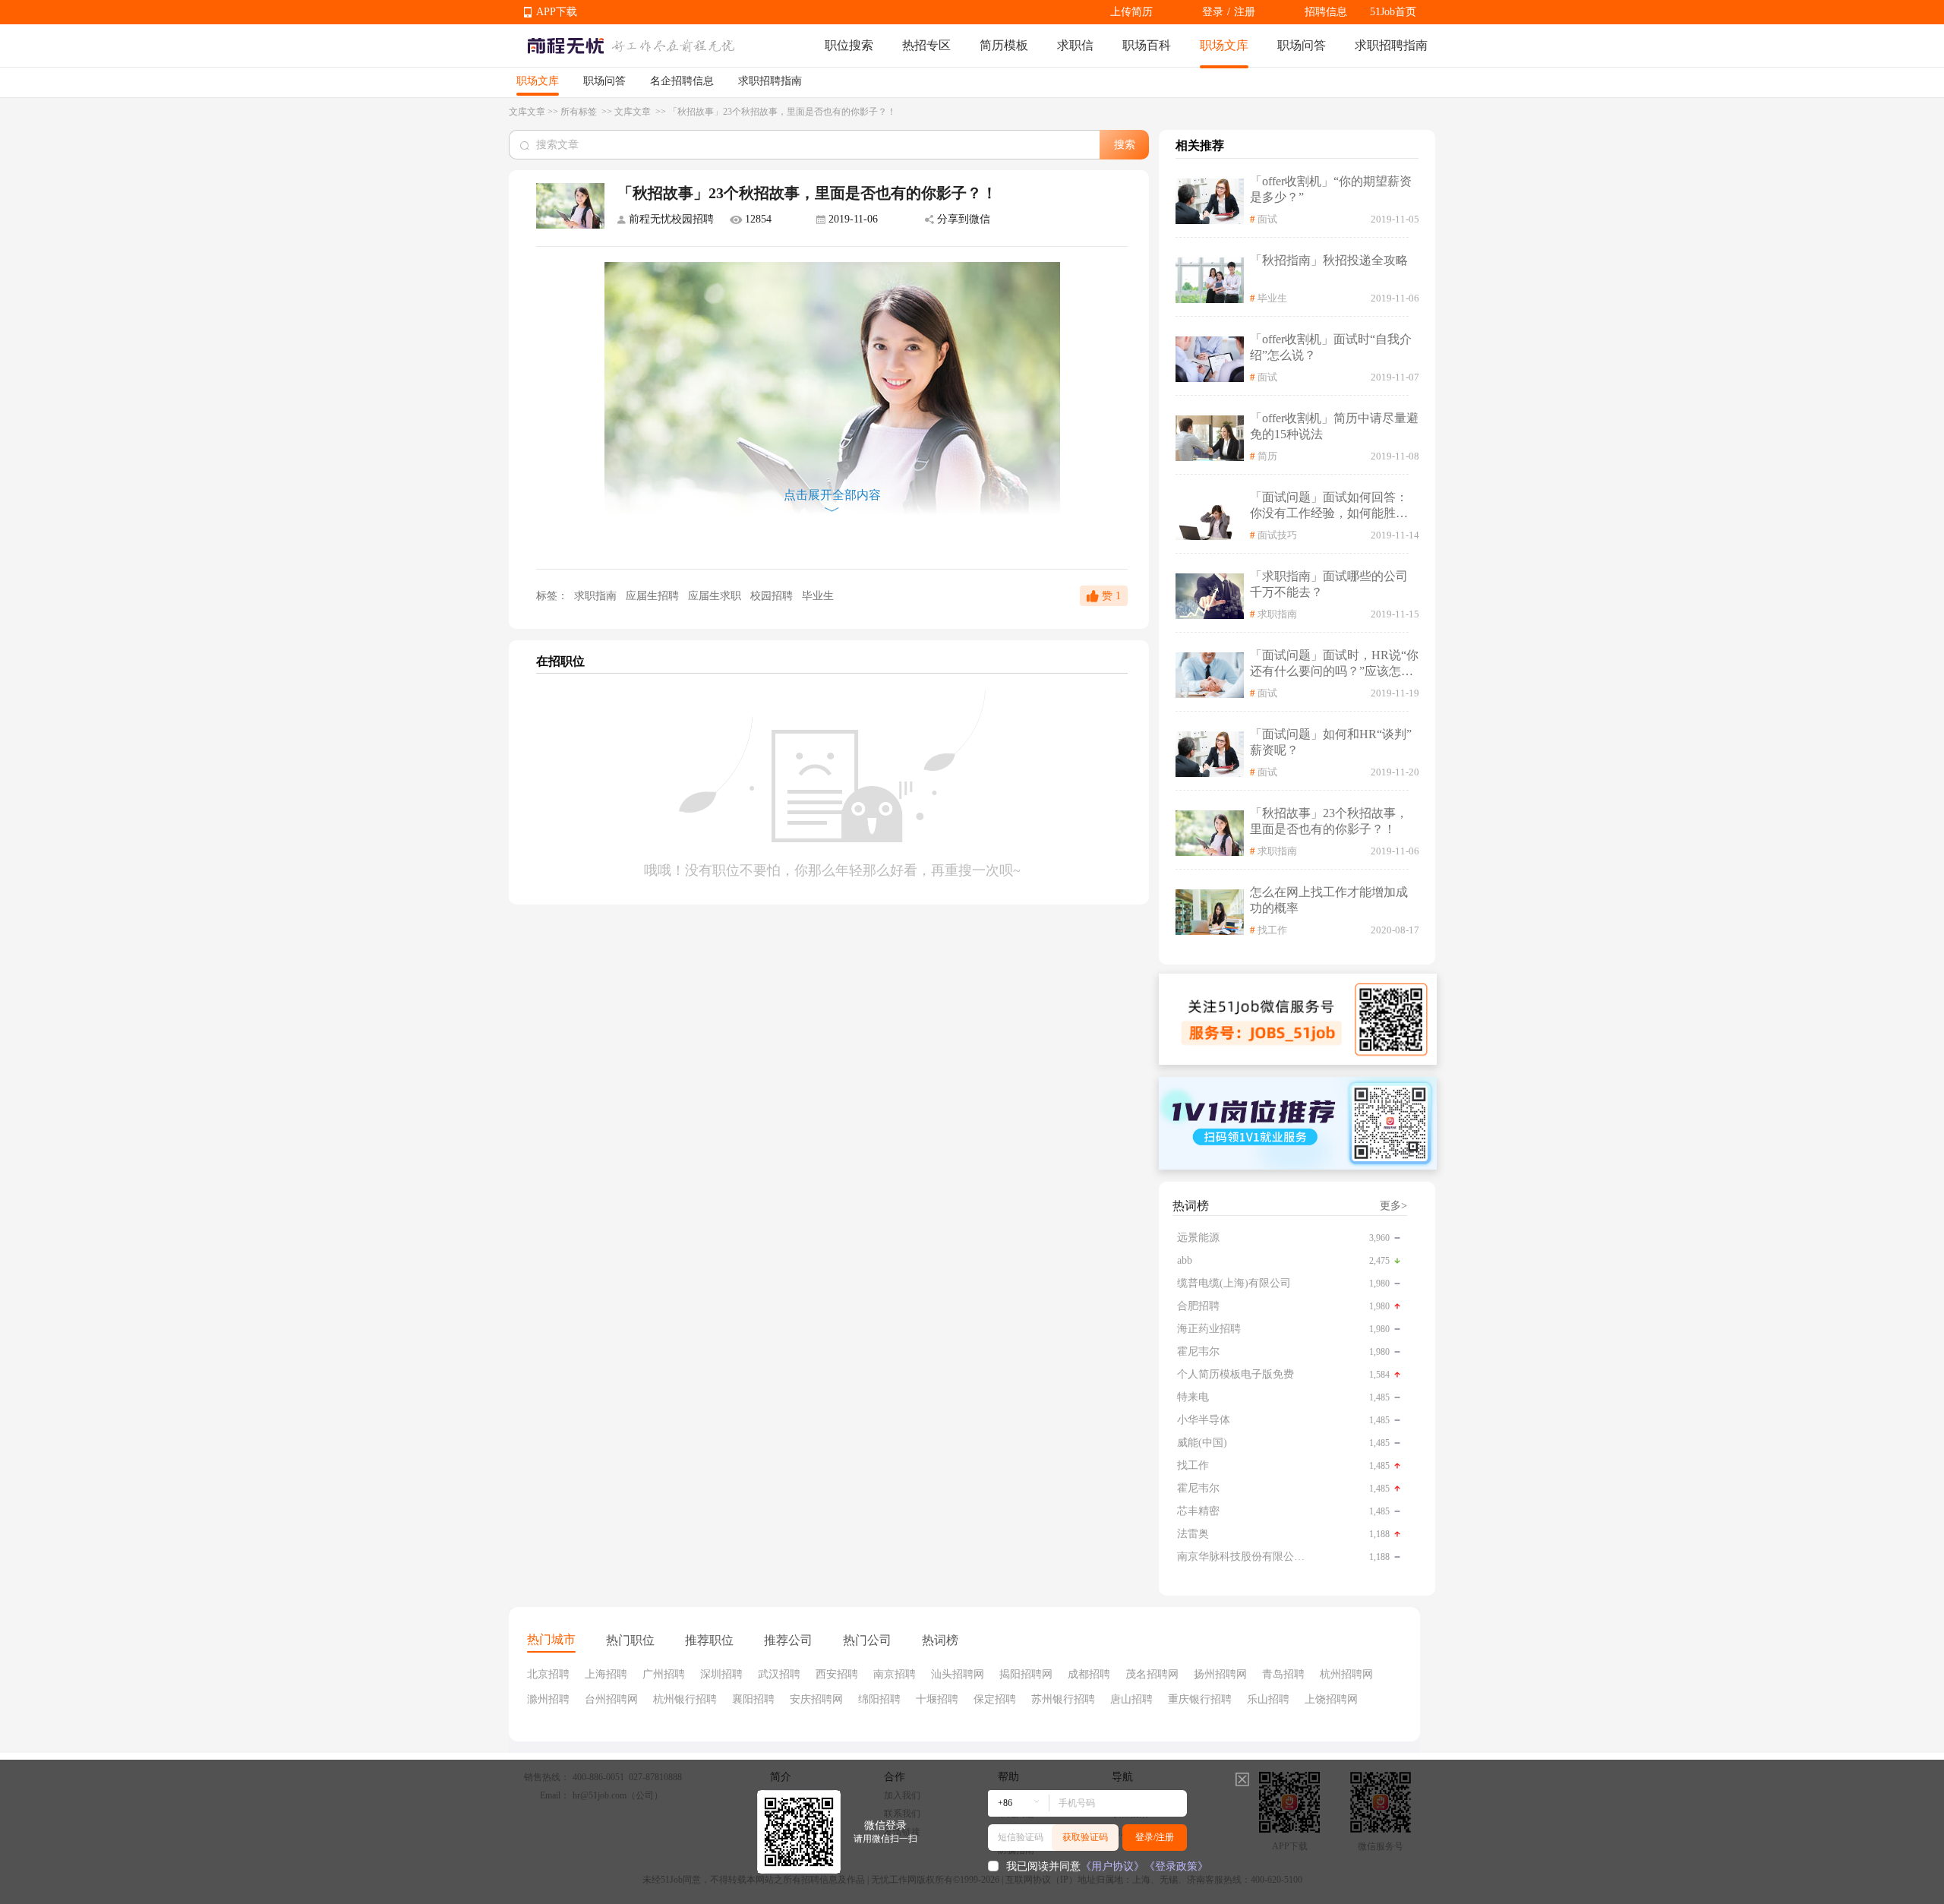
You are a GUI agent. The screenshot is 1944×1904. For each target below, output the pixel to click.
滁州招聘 (548, 1699)
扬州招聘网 (1220, 1674)
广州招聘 (664, 1674)
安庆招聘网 (816, 1699)
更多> (1393, 1206)
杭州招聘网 (1346, 1674)
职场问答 (1302, 45)
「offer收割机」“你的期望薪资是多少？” (1331, 189)
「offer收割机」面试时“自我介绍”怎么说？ (1331, 347)
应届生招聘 (654, 596)
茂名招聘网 (1152, 1674)
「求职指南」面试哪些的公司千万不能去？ (1329, 584)
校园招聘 (773, 596)
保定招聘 (995, 1699)
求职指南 (595, 596)
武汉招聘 (779, 1674)
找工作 (1272, 930)
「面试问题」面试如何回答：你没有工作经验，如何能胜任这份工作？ (1329, 506)
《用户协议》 (1112, 1866)
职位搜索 (849, 45)
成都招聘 (1089, 1674)
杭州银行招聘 (685, 1699)
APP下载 (557, 12)
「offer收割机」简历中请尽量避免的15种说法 (1334, 426)
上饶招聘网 (1331, 1699)
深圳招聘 (721, 1674)
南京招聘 (895, 1674)
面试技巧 (1277, 535)
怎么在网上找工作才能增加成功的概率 (1329, 900)
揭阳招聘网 (1026, 1674)
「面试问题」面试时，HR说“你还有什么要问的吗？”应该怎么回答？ (1334, 664)
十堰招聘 (937, 1699)
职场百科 (1147, 45)
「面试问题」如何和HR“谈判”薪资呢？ (1331, 742)
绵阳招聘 (879, 1699)
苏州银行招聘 (1063, 1699)
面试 (1267, 219)
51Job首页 (1393, 12)
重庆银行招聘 (1200, 1699)
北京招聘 (548, 1674)
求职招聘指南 (1391, 45)
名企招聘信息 (682, 81)
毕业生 (818, 596)
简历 (1267, 456)
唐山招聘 (1131, 1699)
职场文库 (1224, 45)
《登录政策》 (1176, 1866)
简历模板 (1004, 45)
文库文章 (527, 112)
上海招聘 (606, 1674)
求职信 (1075, 45)
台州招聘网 (611, 1699)
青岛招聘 (1283, 1674)
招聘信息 (1326, 12)
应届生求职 (716, 596)
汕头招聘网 (958, 1674)
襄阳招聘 (753, 1699)
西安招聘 (837, 1674)
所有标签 (580, 112)
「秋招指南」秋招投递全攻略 (1329, 260)
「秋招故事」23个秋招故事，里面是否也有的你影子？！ (1329, 821)
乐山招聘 (1268, 1699)
